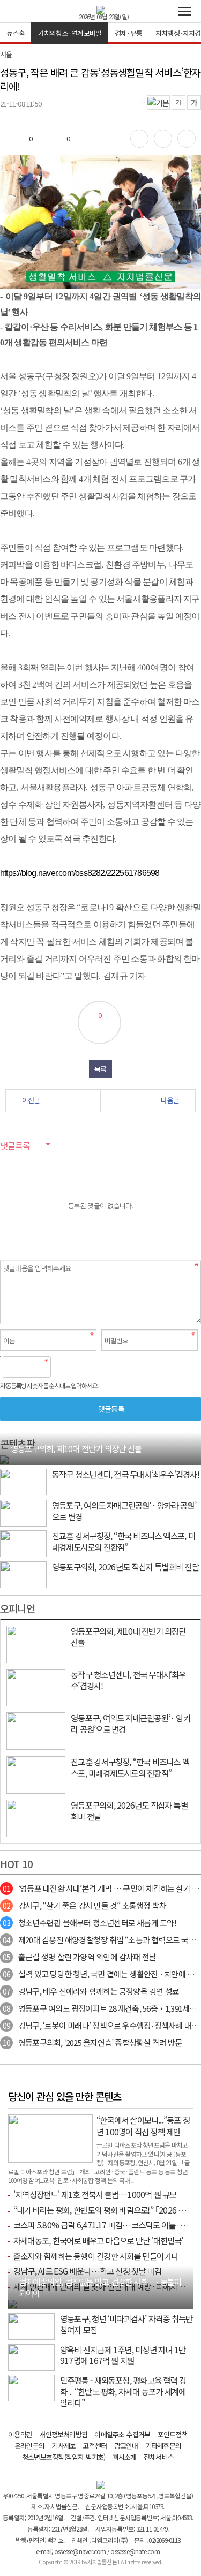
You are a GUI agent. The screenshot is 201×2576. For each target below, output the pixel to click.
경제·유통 (128, 33)
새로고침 (86, 1367)
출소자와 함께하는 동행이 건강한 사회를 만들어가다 (96, 2256)
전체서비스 (159, 2457)
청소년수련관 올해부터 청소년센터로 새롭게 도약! (90, 1922)
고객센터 (95, 2446)
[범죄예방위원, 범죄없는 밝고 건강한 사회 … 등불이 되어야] (12, 2303)
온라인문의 (29, 2446)
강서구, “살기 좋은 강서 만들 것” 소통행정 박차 (84, 1905)
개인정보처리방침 (63, 2434)
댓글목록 (15, 1145)
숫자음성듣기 (63, 1367)
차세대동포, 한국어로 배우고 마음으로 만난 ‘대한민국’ (98, 2240)
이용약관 (20, 2434)
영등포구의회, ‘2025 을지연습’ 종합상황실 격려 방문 (92, 2042)
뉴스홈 (16, 33)
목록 (100, 1069)
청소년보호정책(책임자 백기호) (64, 2457)
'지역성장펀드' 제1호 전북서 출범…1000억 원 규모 (95, 2194)
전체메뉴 (185, 11)
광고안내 (126, 2446)
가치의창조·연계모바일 (70, 33)
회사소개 (125, 2457)
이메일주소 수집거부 (122, 2434)
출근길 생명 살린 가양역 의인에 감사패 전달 (79, 1957)
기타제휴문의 (163, 2446)
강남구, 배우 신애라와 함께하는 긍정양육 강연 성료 (91, 1991)
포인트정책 (173, 2434)
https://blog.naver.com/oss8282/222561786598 (80, 873)
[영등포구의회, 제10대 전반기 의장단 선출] (4, 1459)
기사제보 (64, 2446)
